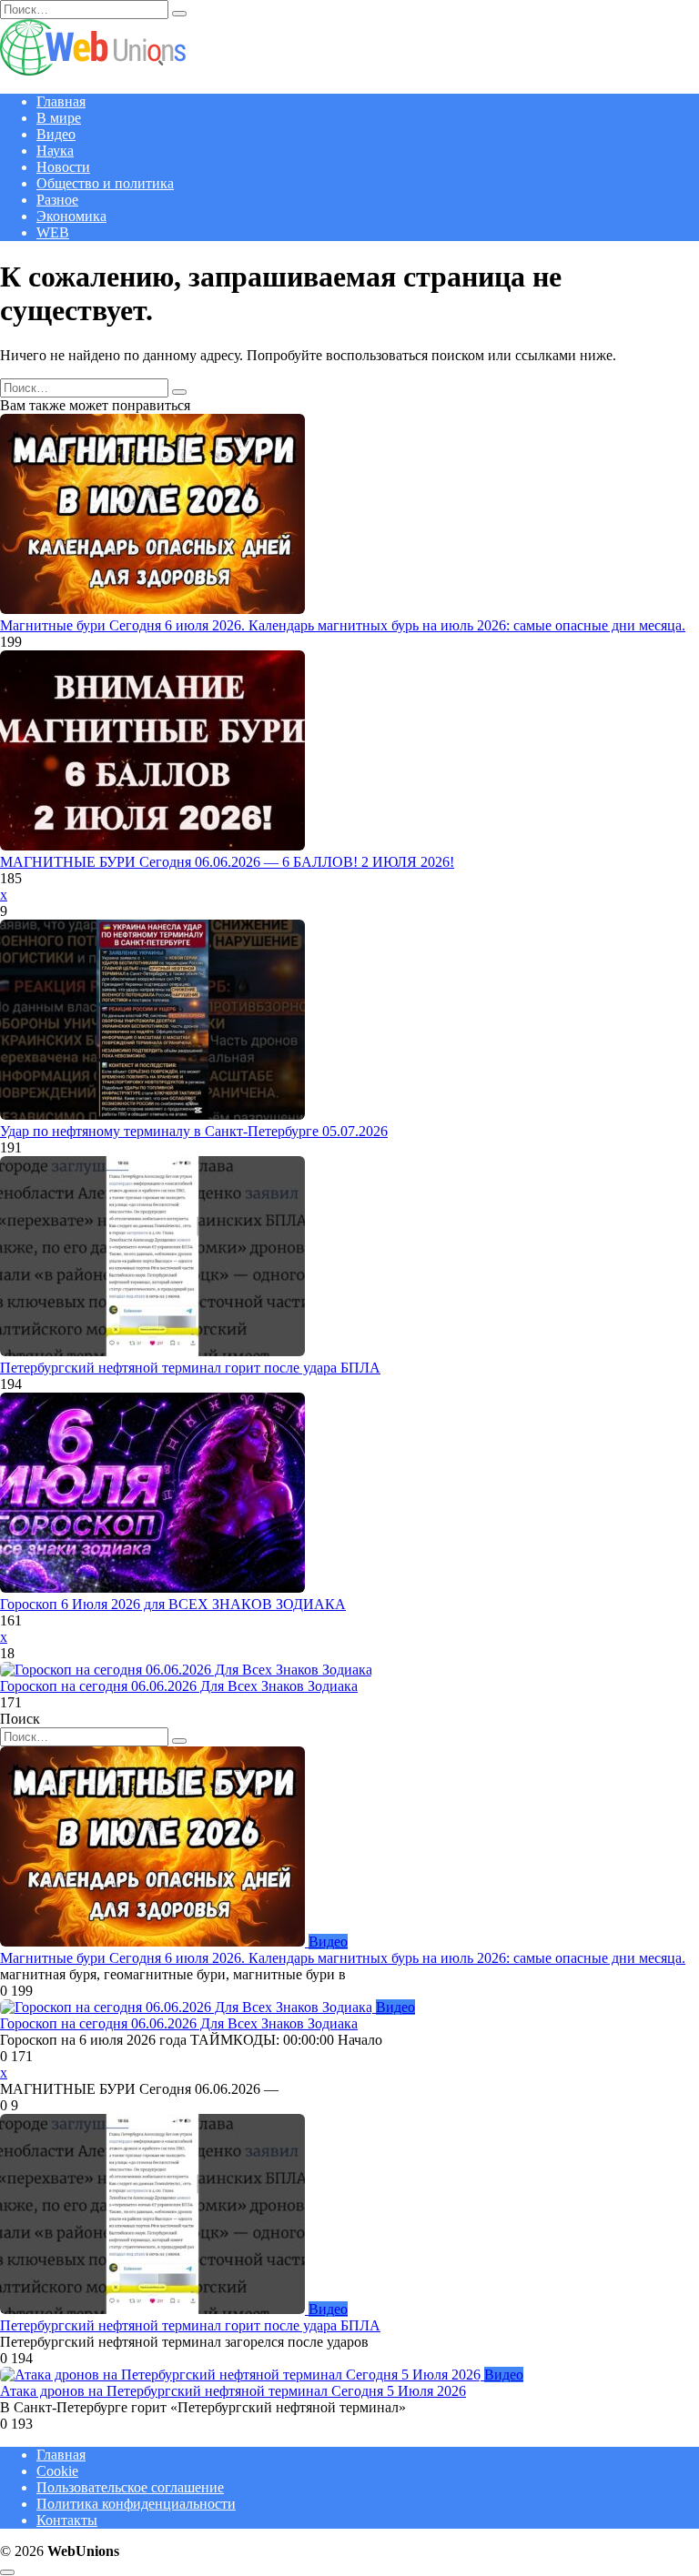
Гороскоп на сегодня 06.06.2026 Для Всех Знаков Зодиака (179, 1686)
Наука (55, 151)
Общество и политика (105, 183)
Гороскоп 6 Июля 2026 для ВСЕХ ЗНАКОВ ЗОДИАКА (173, 1604)
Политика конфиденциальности (136, 2504)
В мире (59, 118)
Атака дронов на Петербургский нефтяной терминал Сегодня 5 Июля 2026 (233, 2391)
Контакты (67, 2520)
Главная (61, 101)
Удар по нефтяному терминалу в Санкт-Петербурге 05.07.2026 (194, 1131)
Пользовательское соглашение (130, 2487)
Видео (56, 134)
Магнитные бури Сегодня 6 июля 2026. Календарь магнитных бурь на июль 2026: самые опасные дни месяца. (343, 625)
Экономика (71, 216)
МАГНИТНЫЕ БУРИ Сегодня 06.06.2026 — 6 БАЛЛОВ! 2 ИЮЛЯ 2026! (227, 862)
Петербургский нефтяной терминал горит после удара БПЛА (190, 1368)
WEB (53, 232)
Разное (57, 200)
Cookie (57, 2471)
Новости (63, 167)
